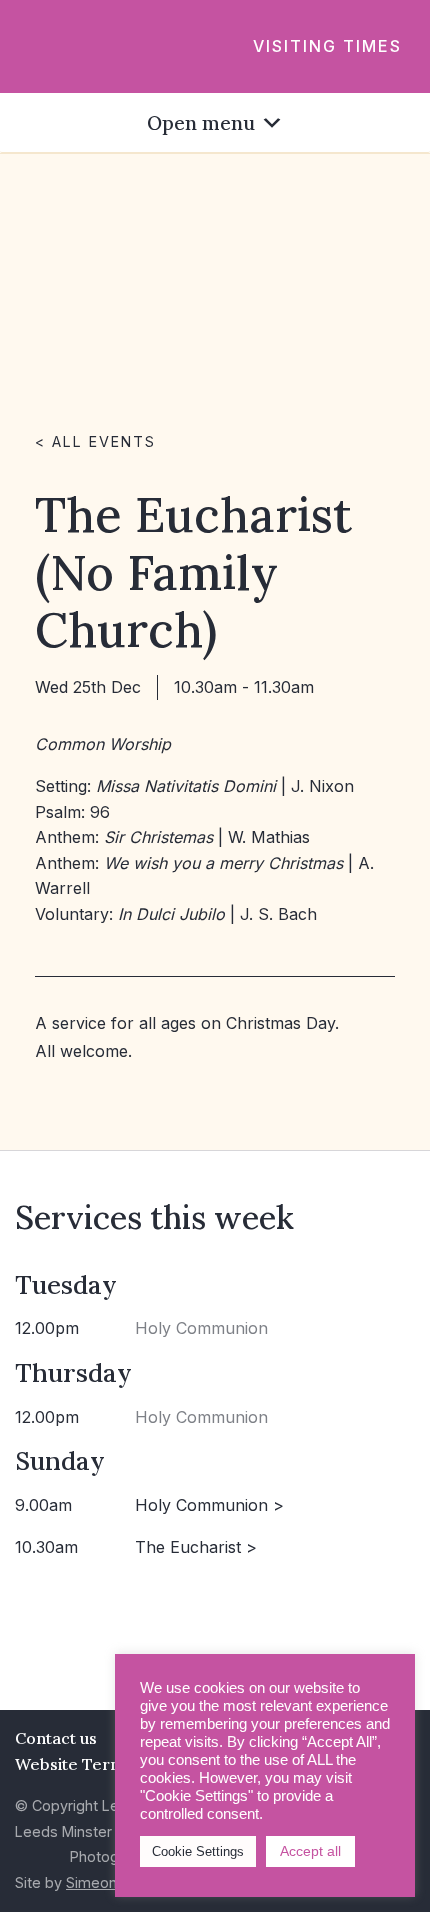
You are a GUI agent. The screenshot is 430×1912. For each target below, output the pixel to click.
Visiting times (327, 46)
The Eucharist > (196, 1547)
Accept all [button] (310, 1851)
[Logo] (46, 45)
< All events (95, 441)
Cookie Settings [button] (198, 1851)
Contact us (56, 1738)
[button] (201, 122)
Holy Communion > (209, 1505)
